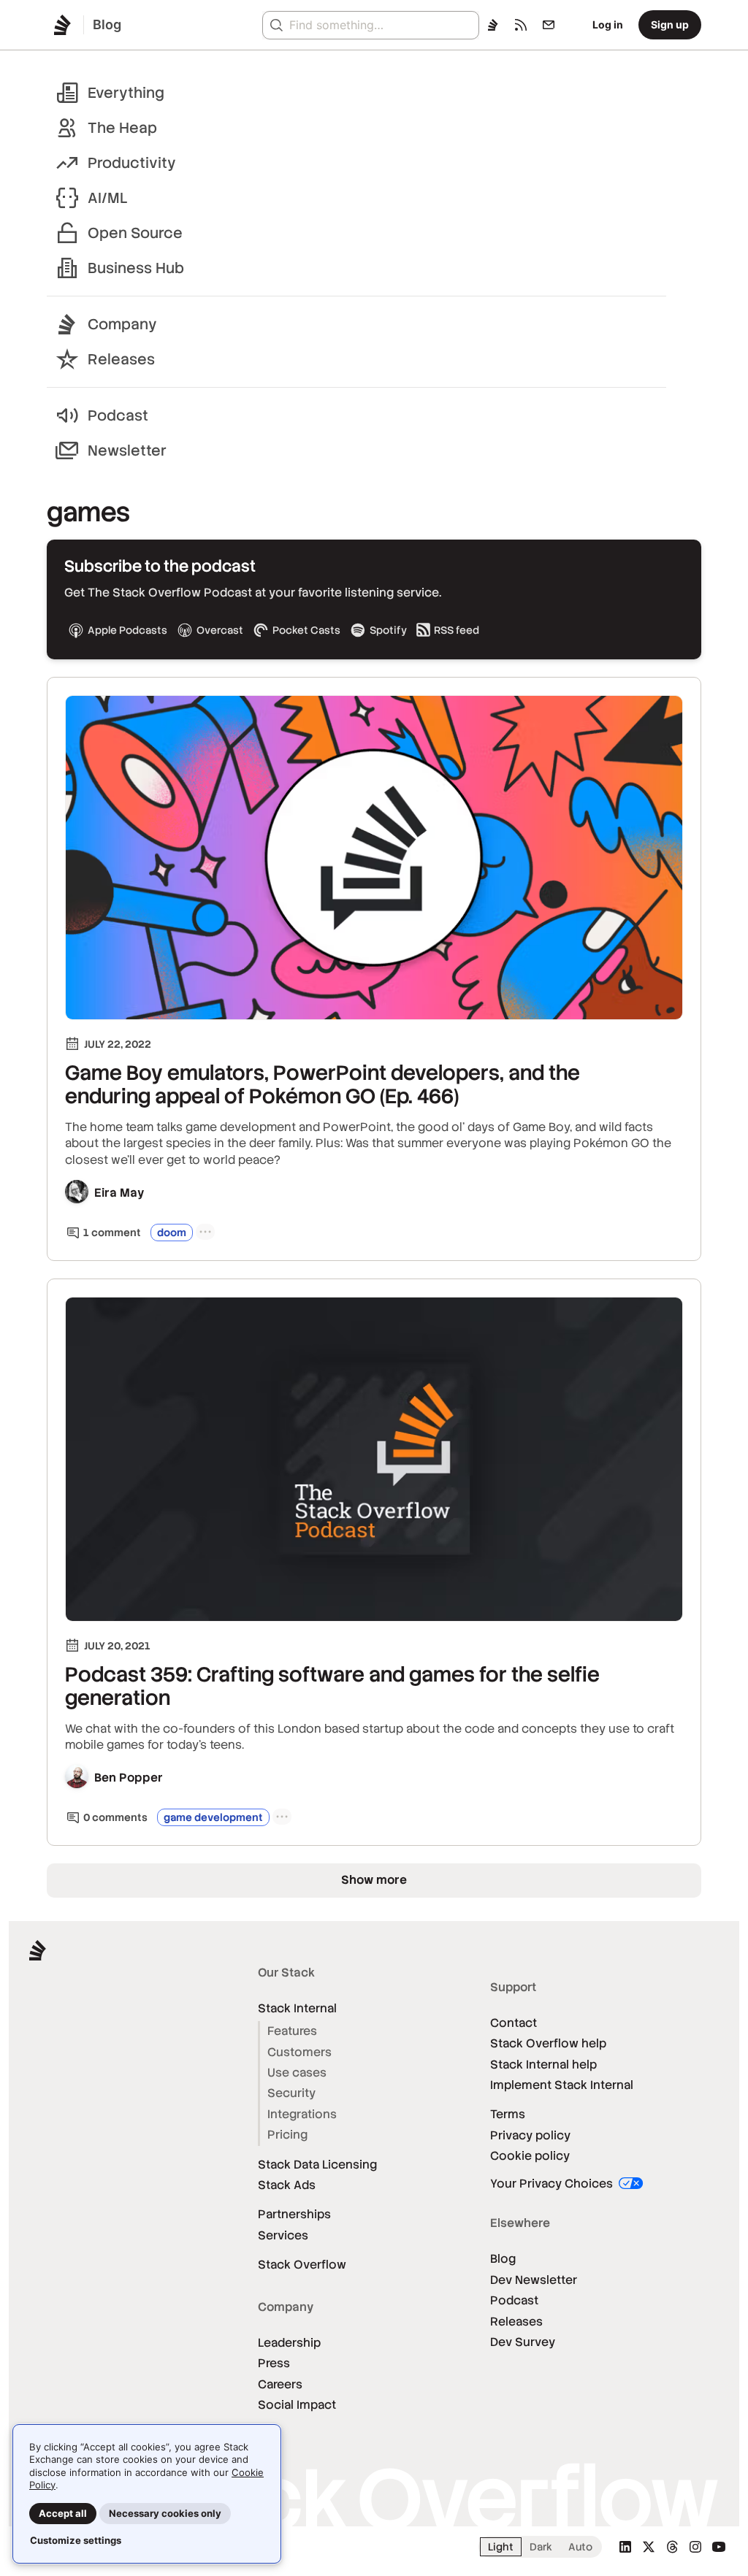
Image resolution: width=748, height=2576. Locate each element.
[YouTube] (719, 2547)
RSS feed (457, 630)
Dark (541, 2547)
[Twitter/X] (649, 2547)
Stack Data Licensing (317, 2165)
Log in (608, 24)
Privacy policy (530, 2135)
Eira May (119, 1193)
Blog (503, 2259)
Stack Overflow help (548, 2043)
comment (112, 1233)
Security (291, 2093)
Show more (374, 1880)
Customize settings (76, 2540)
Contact (514, 2023)
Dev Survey (523, 2342)
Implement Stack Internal (562, 2085)
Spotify (388, 630)
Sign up (670, 24)
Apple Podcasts (127, 630)
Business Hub (136, 268)
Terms (508, 2114)
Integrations (302, 2114)
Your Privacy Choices (553, 2184)
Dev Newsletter (534, 2280)
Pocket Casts (306, 630)
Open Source (135, 233)
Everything (126, 93)
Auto (580, 2547)
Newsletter (127, 451)
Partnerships (294, 2214)
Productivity (132, 163)
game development (213, 1817)
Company (122, 324)
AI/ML (108, 198)
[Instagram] (695, 2547)
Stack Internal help (543, 2065)
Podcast (118, 415)
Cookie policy (530, 2156)
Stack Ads (287, 2185)
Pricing (287, 2135)
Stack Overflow (302, 2265)
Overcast (220, 630)
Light (501, 2547)
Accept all (63, 2513)
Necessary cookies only (165, 2513)
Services (283, 2235)
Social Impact (297, 2405)
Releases (121, 359)
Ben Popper (129, 1778)
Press (274, 2363)
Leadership (289, 2343)
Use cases (297, 2073)
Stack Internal (297, 2008)
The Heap (122, 128)
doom (172, 1233)
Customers (299, 2052)
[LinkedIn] (625, 2547)
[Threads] (672, 2547)
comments (115, 1817)
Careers (280, 2384)
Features (292, 2031)
